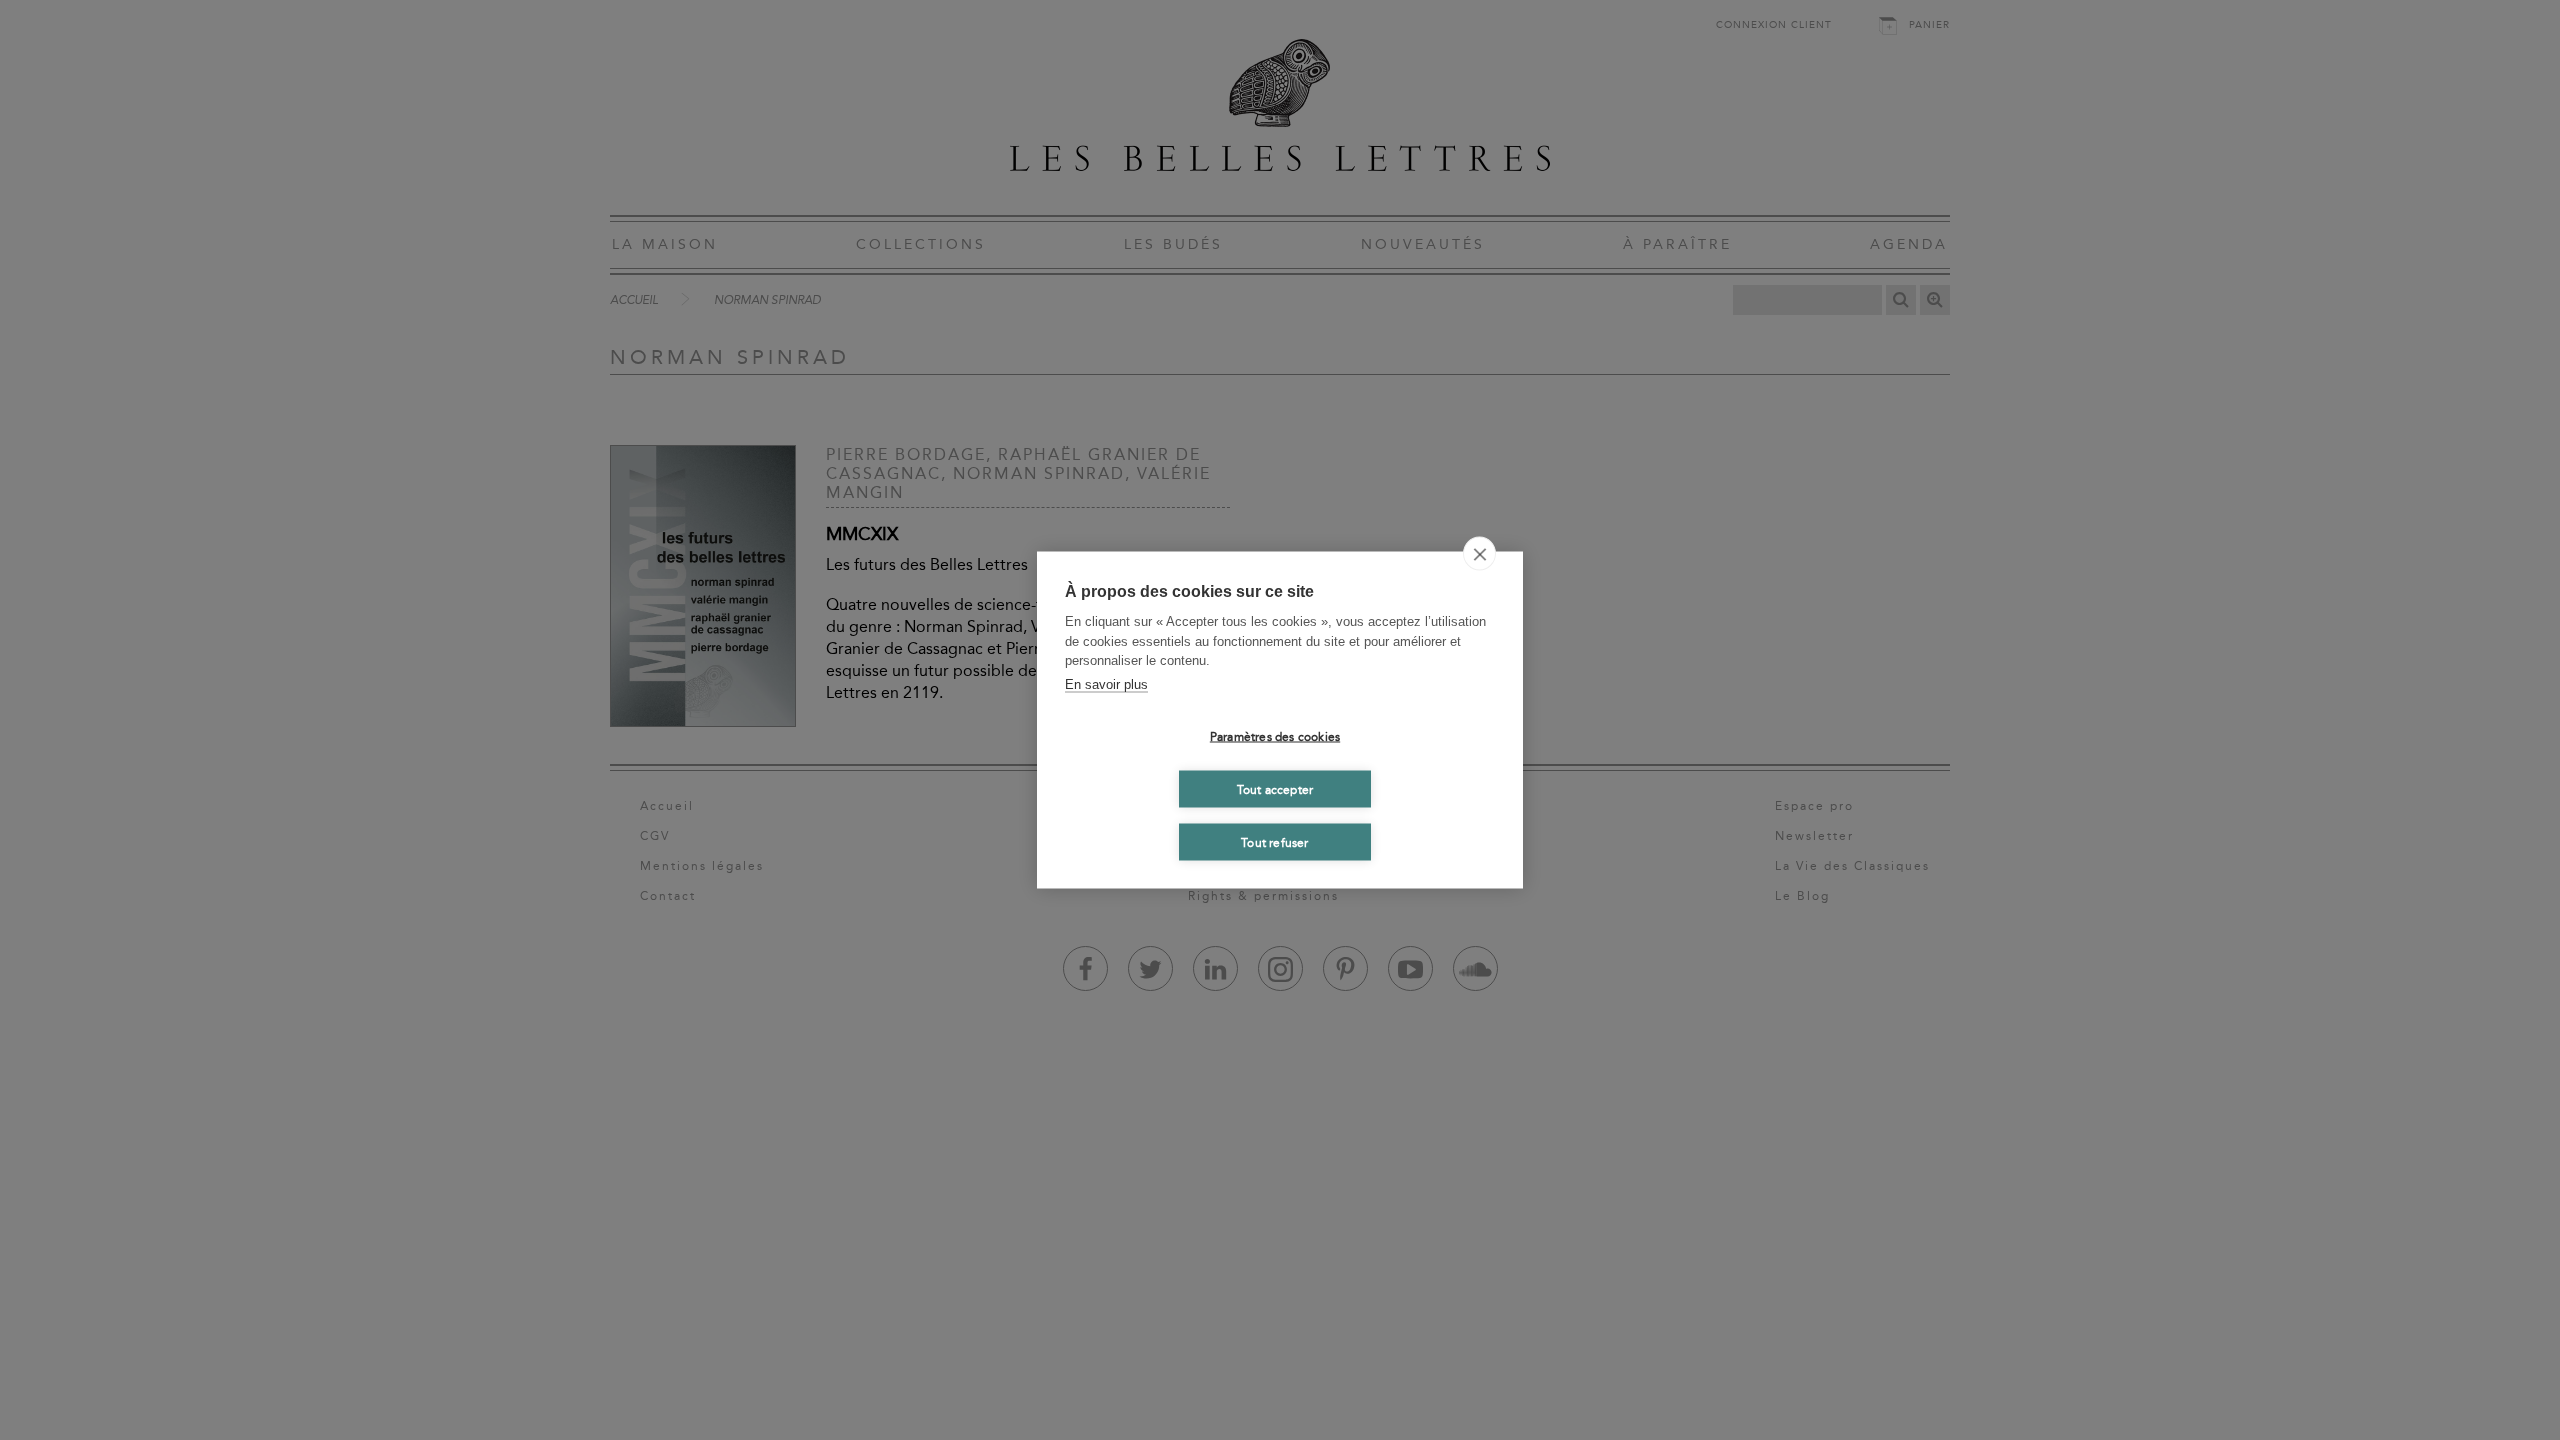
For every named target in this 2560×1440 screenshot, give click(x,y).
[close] (1479, 554)
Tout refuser (1274, 842)
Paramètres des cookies (1275, 736)
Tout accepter (1275, 789)
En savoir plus (1106, 683)
